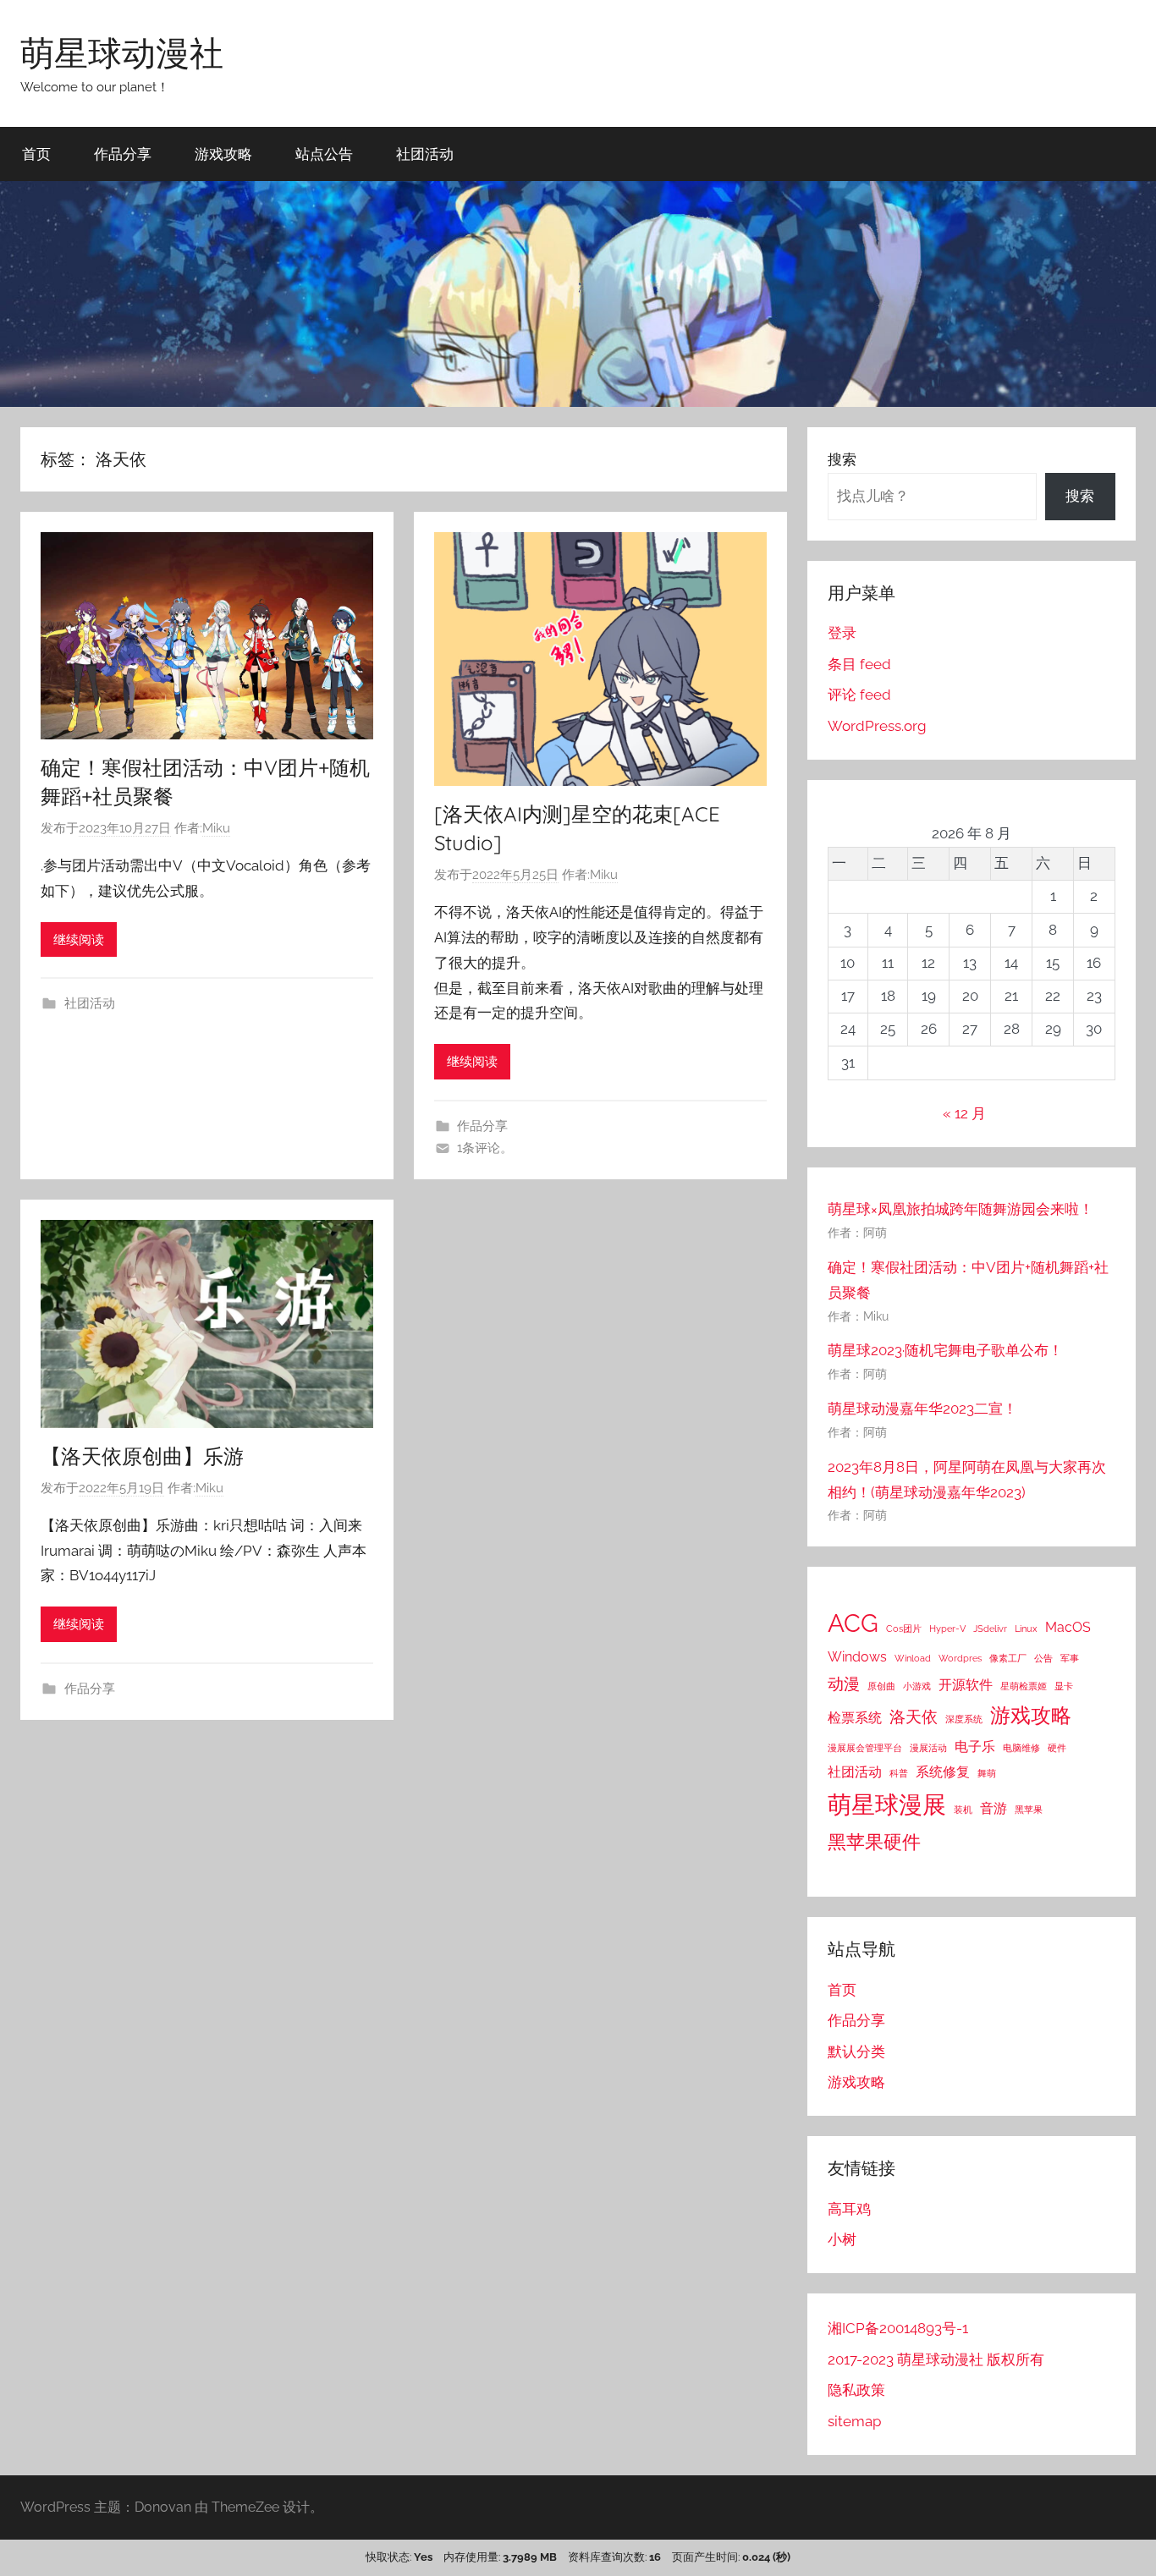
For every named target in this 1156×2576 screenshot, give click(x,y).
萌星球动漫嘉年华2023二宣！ (922, 1409)
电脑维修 (1021, 1748)
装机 (963, 1810)
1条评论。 (485, 1148)
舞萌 (987, 1773)
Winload (913, 1658)
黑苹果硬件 (874, 1842)
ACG (853, 1623)
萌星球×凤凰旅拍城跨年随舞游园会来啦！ (961, 1209)
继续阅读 (79, 940)
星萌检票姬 (1024, 1686)
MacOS (1068, 1627)
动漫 (844, 1684)
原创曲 (881, 1686)
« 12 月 (964, 1113)
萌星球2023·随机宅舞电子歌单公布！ (945, 1350)
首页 (36, 154)
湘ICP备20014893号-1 (898, 2328)
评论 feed (859, 695)
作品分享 (123, 154)
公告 (1043, 1658)
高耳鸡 (849, 2209)
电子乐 (975, 1747)
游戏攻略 (223, 154)
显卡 (1064, 1686)
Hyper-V (947, 1629)
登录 (842, 633)
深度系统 (964, 1719)
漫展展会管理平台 (865, 1748)
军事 (1070, 1658)
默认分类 (856, 2051)
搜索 (842, 459)
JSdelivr (990, 1629)
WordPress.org (877, 726)
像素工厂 (1008, 1658)
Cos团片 (904, 1629)
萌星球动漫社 (122, 52)
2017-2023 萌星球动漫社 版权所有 (936, 2359)
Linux (1026, 1629)
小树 (842, 2239)
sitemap (854, 2421)
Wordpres (960, 1658)
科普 (899, 1773)
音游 (994, 1808)
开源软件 (966, 1685)
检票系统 (855, 1718)
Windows (857, 1657)
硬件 (1057, 1748)
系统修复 (943, 1772)
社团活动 (425, 154)
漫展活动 (928, 1748)
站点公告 (324, 154)
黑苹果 (1029, 1810)
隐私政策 (856, 2390)
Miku (216, 828)
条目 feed (859, 664)
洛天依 (914, 1717)
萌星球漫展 (887, 1805)
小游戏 (917, 1686)
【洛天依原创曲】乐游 (142, 1456)
